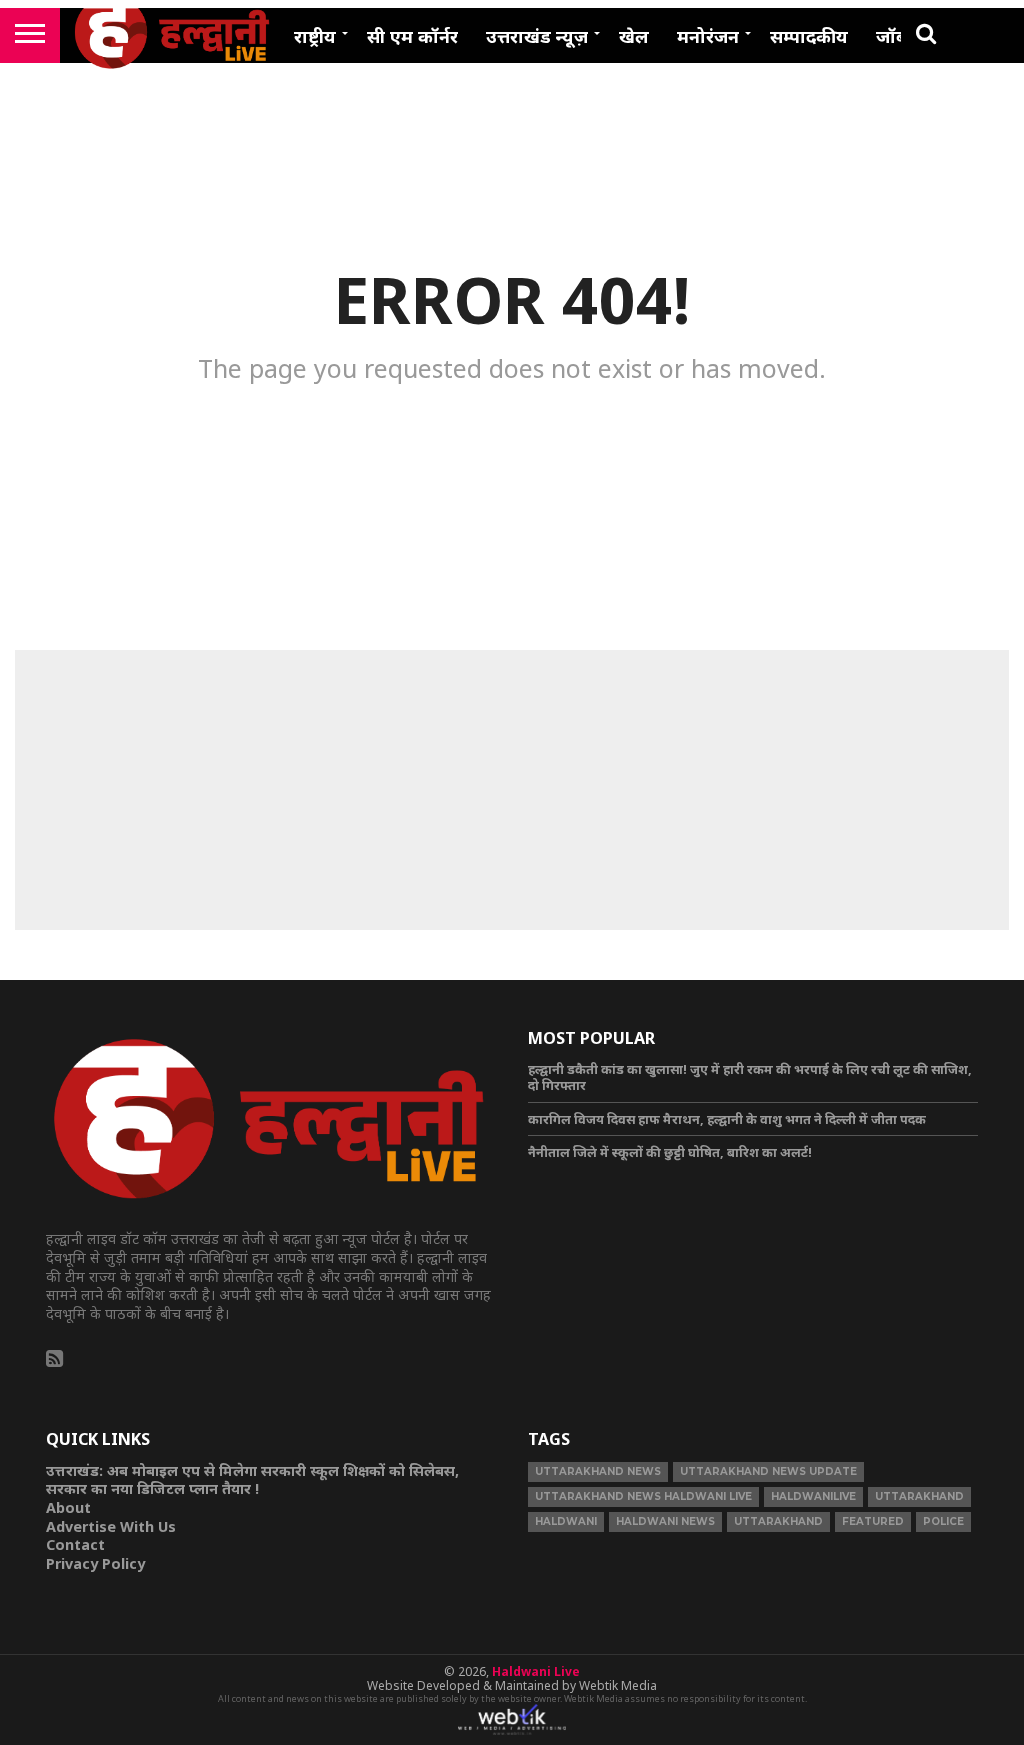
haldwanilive (813, 1496)
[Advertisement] (512, 790)
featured (873, 1521)
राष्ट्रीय (315, 36)
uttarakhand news (598, 1471)
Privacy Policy (95, 1563)
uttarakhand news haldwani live (643, 1496)
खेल (634, 36)
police (943, 1521)
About (68, 1507)
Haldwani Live (536, 1671)
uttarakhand (919, 1496)
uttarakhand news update (768, 1471)
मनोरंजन (708, 36)
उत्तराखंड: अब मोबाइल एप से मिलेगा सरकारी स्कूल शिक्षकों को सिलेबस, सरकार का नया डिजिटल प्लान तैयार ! (252, 1480)
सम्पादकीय (809, 36)
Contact (75, 1544)
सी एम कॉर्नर (412, 36)
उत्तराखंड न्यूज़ (537, 36)
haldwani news (665, 1521)
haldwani (566, 1521)
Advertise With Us (111, 1526)
